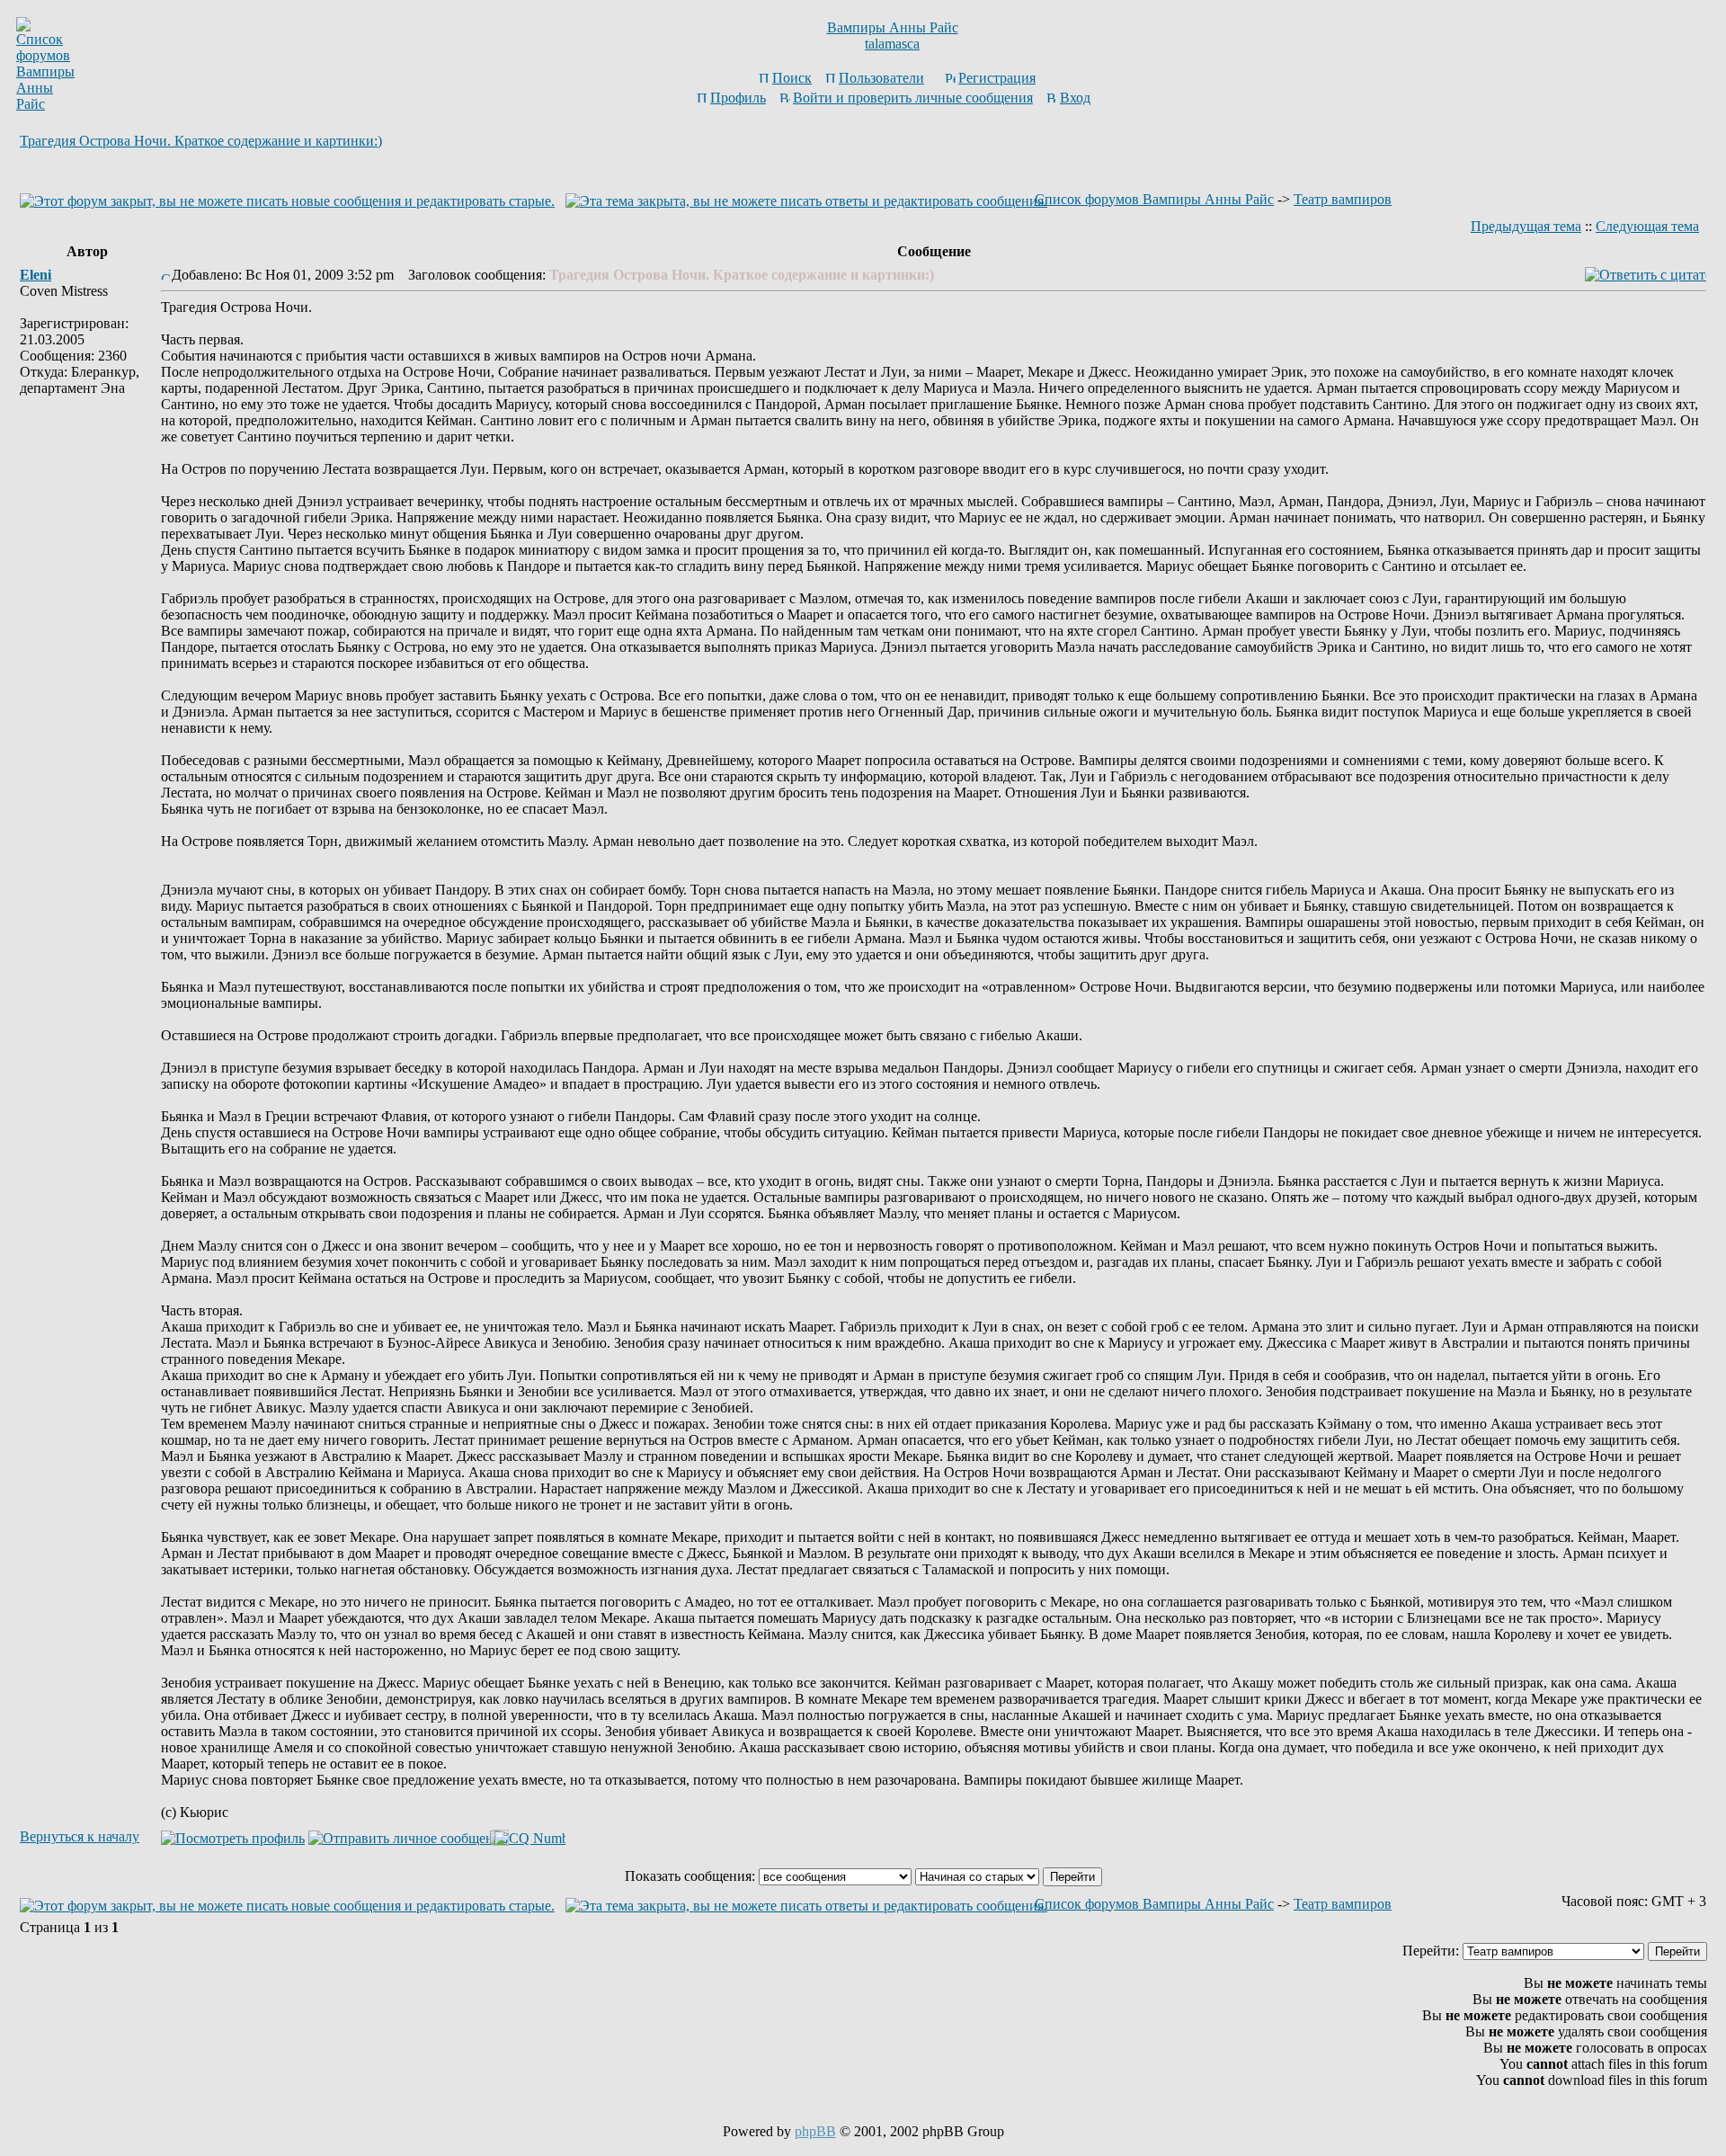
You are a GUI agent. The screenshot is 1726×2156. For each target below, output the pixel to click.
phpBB (815, 2131)
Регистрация (997, 78)
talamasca (892, 44)
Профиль (738, 98)
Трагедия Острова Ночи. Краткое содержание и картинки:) (201, 141)
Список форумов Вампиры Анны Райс (1154, 199)
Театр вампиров (1343, 199)
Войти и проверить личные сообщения (913, 98)
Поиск (792, 78)
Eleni (36, 275)
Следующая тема (1647, 226)
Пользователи (881, 78)
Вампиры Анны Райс (893, 27)
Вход (1075, 98)
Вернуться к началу (80, 1836)
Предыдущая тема (1526, 226)
